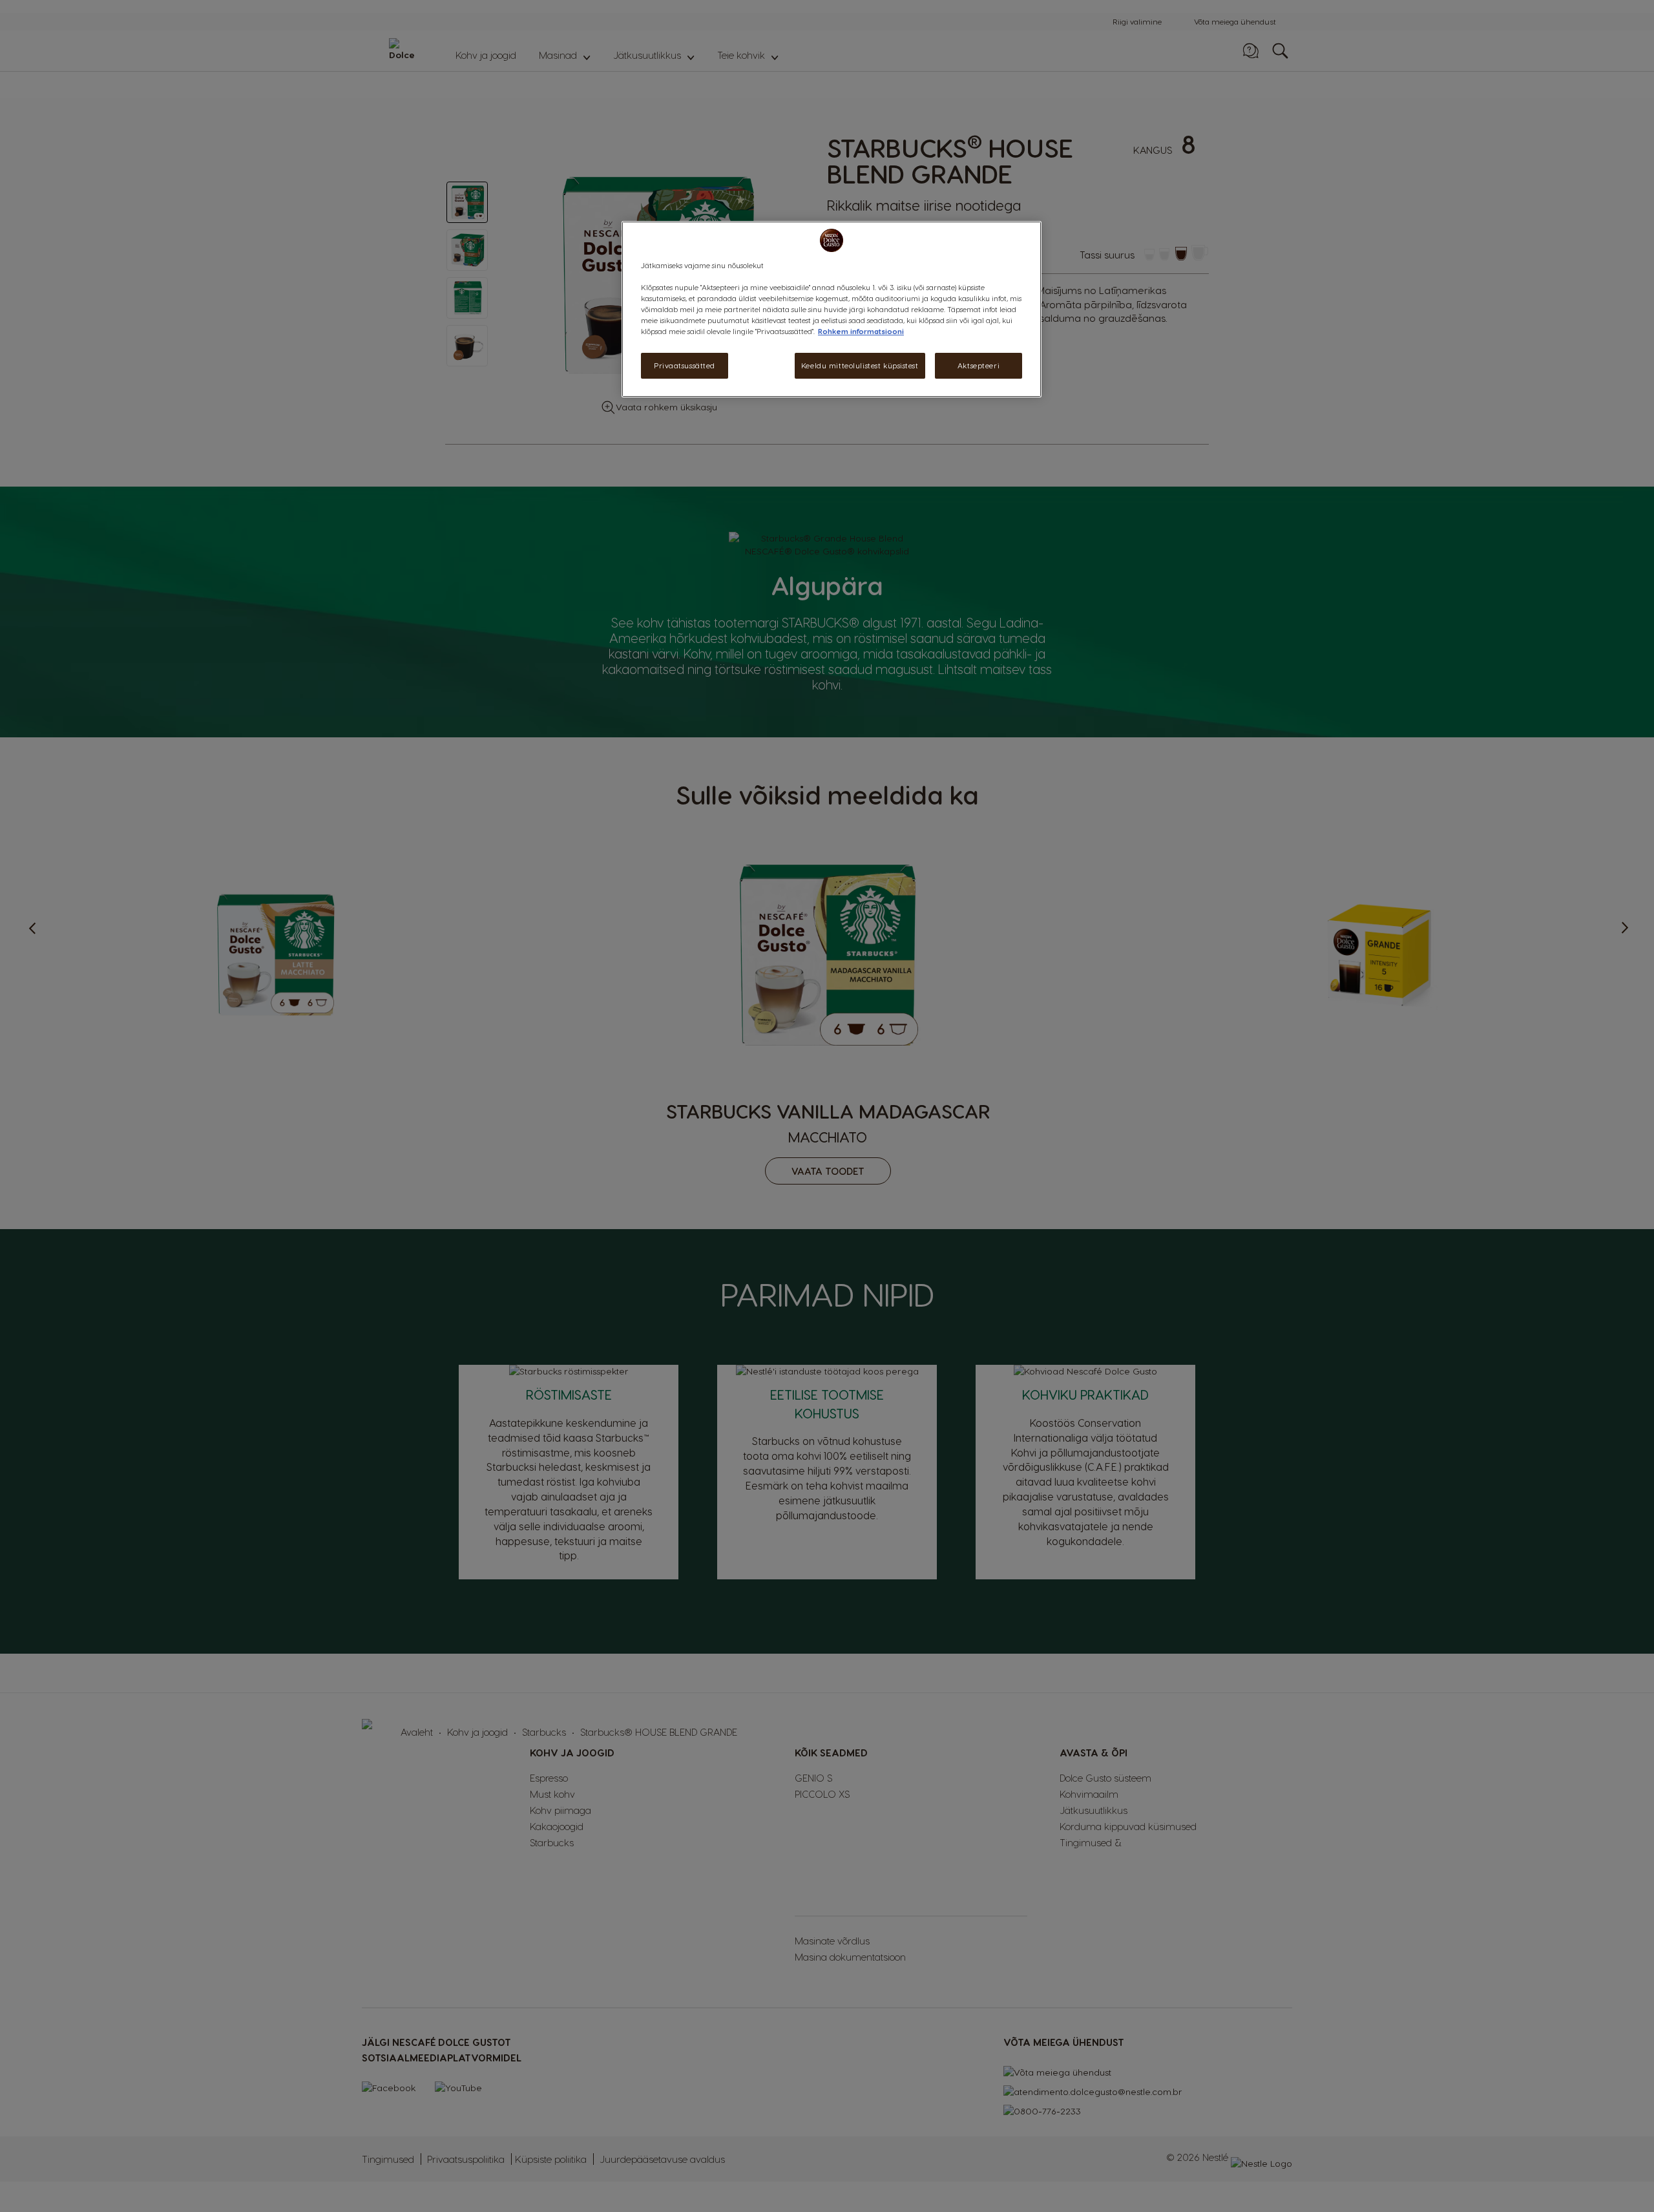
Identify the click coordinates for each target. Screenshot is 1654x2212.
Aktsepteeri (979, 366)
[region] (832, 309)
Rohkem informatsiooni (861, 332)
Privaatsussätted (685, 366)
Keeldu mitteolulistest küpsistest (860, 366)
